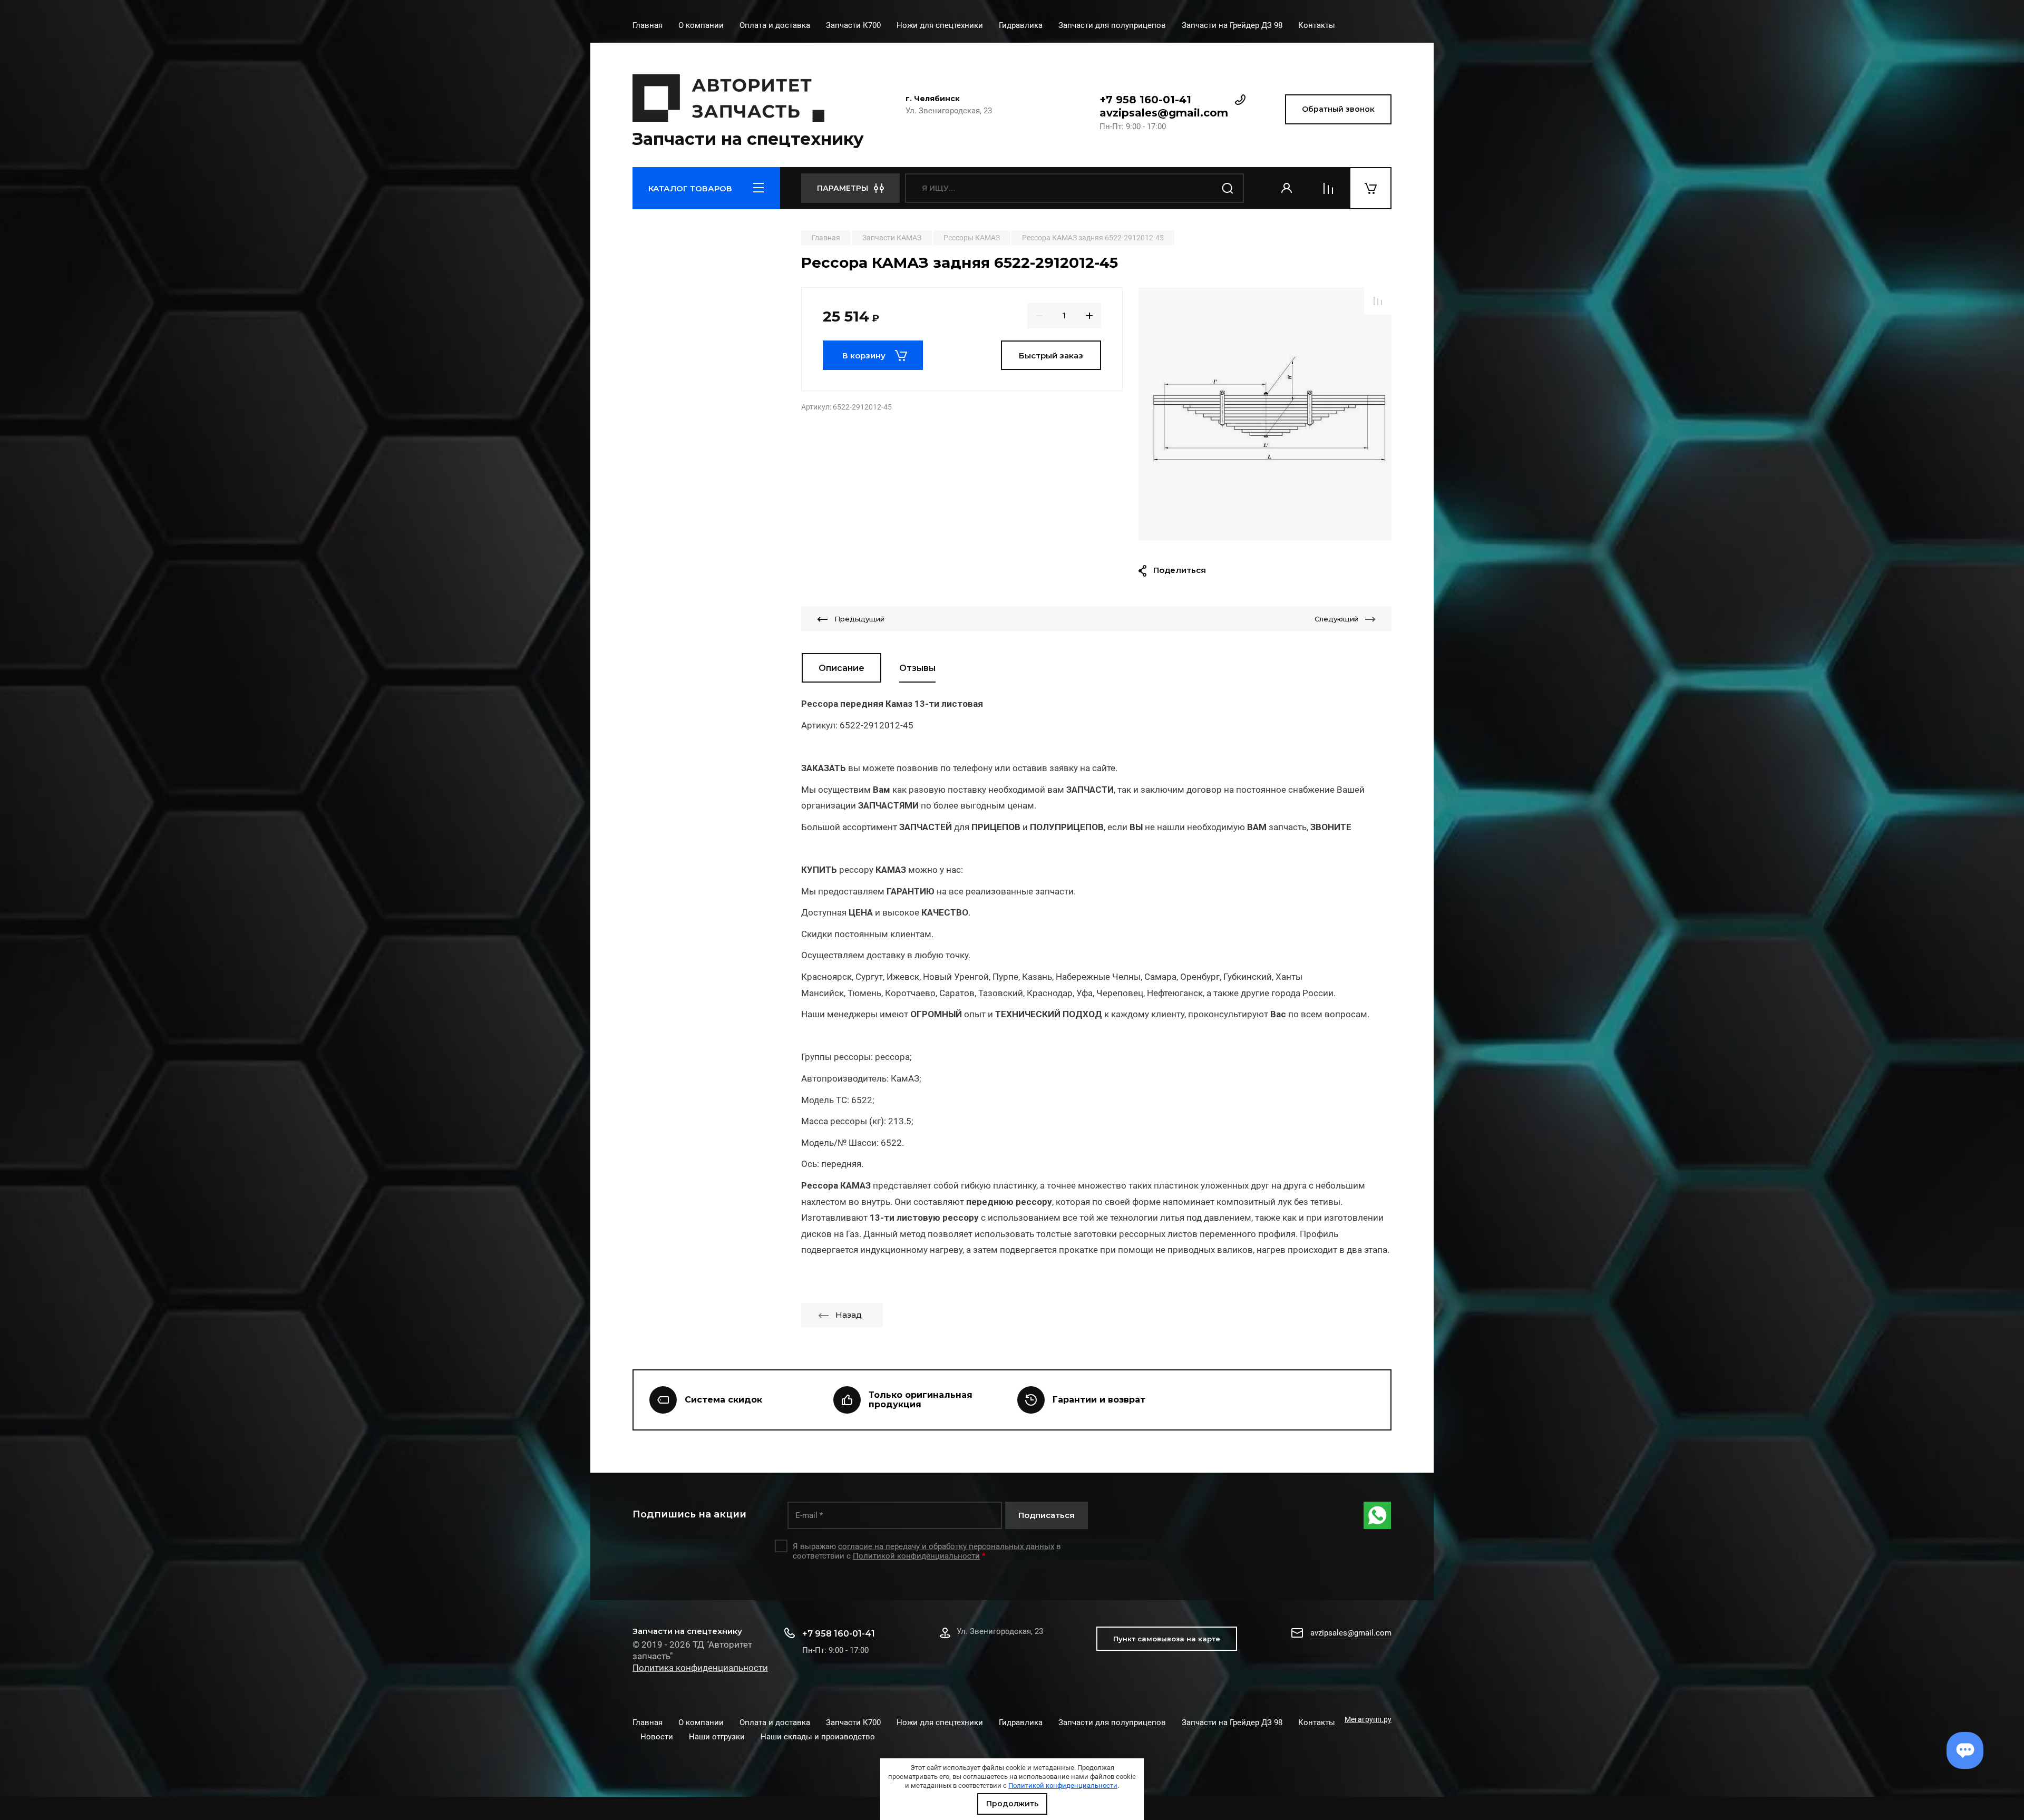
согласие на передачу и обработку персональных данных (946, 1546)
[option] (1265, 414)
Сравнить (1378, 301)
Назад (849, 1315)
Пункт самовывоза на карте (1167, 1639)
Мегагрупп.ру (1368, 1719)
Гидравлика (1021, 25)
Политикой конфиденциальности (1063, 1785)
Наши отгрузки (717, 1737)
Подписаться (1047, 1515)
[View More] (1351, 26)
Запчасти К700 (853, 25)
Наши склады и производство (818, 1737)
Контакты (1317, 25)
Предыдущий (859, 619)
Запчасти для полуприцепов (1112, 25)
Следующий (1336, 619)
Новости (657, 1737)
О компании (701, 25)
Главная (648, 25)
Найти (1228, 188)
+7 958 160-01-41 (1145, 100)
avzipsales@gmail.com (1164, 113)
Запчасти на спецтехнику (748, 139)
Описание (841, 668)
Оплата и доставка (775, 25)
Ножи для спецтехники (940, 25)
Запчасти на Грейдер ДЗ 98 (1232, 25)
